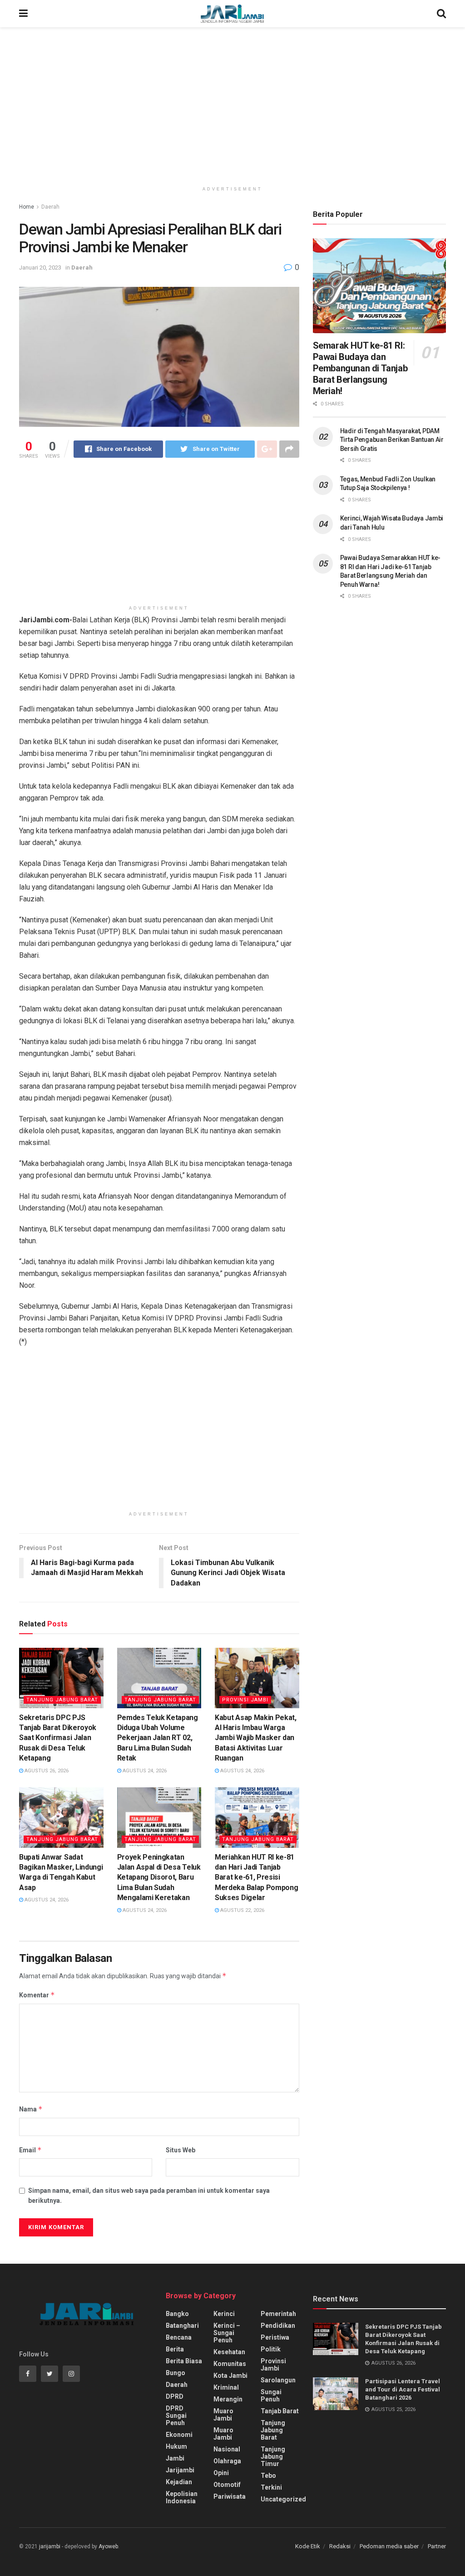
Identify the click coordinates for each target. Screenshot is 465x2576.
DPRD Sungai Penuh (176, 2416)
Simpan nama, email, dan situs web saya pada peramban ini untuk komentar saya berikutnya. (149, 2196)
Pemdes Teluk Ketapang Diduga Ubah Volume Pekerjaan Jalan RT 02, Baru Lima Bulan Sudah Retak (158, 1738)
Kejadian (179, 2482)
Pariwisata (230, 2496)
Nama (31, 2109)
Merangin (228, 2399)
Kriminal (226, 2387)
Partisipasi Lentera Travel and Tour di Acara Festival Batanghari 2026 (403, 2389)
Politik (271, 2349)
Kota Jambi (230, 2376)
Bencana (179, 2337)
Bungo (176, 2373)
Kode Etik (308, 2546)
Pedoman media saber (389, 2546)
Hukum (176, 2446)
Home (27, 207)
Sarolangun (278, 2380)
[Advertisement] (232, 105)
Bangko (177, 2314)
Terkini (271, 2487)
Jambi (175, 2458)
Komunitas (230, 2364)
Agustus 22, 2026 (242, 1910)
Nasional (227, 2449)
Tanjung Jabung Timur (273, 2456)
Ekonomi (179, 2435)
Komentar (37, 1995)
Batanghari (182, 2326)
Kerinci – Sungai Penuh (227, 2333)
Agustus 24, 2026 (144, 1771)
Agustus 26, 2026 (46, 1771)
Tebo (268, 2476)
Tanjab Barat (280, 2411)
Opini (221, 2473)
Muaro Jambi (223, 2415)
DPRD (175, 2396)
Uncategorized (283, 2499)
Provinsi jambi (245, 1700)
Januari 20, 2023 (40, 268)
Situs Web (181, 2150)
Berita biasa (184, 2361)
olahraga (227, 2461)
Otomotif (227, 2485)
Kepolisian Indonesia (182, 2497)
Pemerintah (278, 2314)
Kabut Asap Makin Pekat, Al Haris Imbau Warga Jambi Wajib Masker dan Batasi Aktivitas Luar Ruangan (256, 1738)
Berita (175, 2349)
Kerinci (224, 2314)
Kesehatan (229, 2352)
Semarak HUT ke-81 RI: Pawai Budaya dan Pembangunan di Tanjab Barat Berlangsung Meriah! (360, 368)
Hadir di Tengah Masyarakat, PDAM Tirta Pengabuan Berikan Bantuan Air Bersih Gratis (392, 440)
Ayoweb (108, 2546)
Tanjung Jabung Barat (62, 1700)
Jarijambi (180, 2470)
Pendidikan (278, 2326)
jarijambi (50, 2546)
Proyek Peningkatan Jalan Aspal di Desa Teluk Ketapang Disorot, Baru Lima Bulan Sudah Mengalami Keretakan (159, 1878)
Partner (437, 2546)
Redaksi (340, 2546)
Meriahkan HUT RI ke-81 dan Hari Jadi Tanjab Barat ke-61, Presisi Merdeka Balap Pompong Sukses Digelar (256, 1878)
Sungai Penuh (271, 2396)
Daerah (50, 207)
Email (30, 2150)
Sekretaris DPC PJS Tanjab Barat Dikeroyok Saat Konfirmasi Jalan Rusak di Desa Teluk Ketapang (58, 1738)
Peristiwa (275, 2337)
